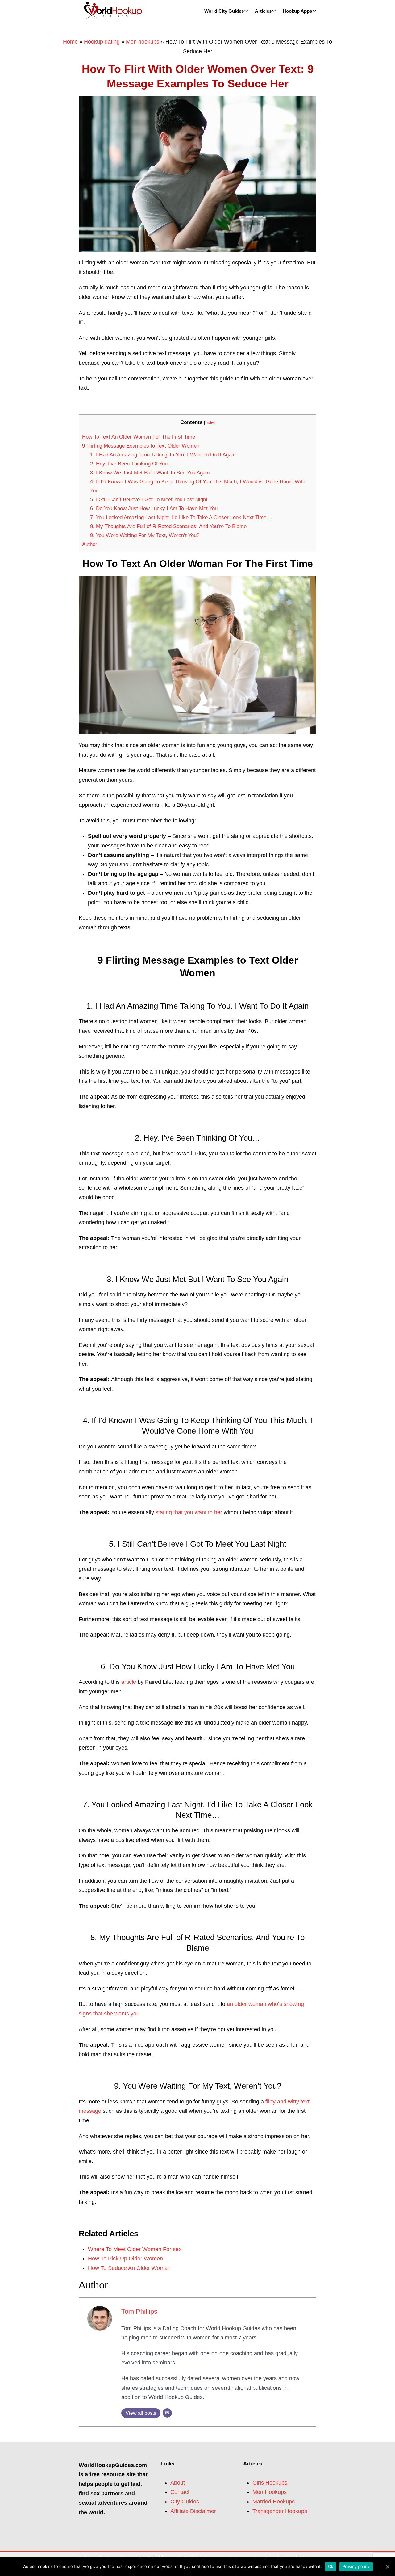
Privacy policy (356, 2566)
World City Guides (224, 11)
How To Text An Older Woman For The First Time (139, 437)
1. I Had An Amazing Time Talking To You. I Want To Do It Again (163, 455)
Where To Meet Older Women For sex (135, 2249)
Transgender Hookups (280, 2511)
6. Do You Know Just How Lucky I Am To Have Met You (154, 508)
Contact (180, 2492)
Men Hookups (270, 2492)
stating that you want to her (189, 1512)
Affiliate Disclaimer (193, 2511)
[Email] (167, 2413)
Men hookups (143, 42)
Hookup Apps (297, 11)
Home (70, 42)
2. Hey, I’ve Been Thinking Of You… (131, 464)
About (178, 2483)
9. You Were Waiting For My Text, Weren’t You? (145, 535)
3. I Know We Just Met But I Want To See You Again (150, 473)
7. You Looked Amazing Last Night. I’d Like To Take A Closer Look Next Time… (181, 517)
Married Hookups (274, 2502)
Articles (263, 11)
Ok (331, 2566)
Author (90, 544)
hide (209, 422)
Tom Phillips (139, 2311)
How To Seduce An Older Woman (129, 2268)
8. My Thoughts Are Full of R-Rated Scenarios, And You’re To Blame (168, 526)
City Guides (185, 2502)
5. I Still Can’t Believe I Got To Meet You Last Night (149, 500)
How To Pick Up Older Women (125, 2259)
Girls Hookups (270, 2483)
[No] (387, 2567)
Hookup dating (102, 42)
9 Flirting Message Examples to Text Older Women (141, 446)
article (129, 1682)
